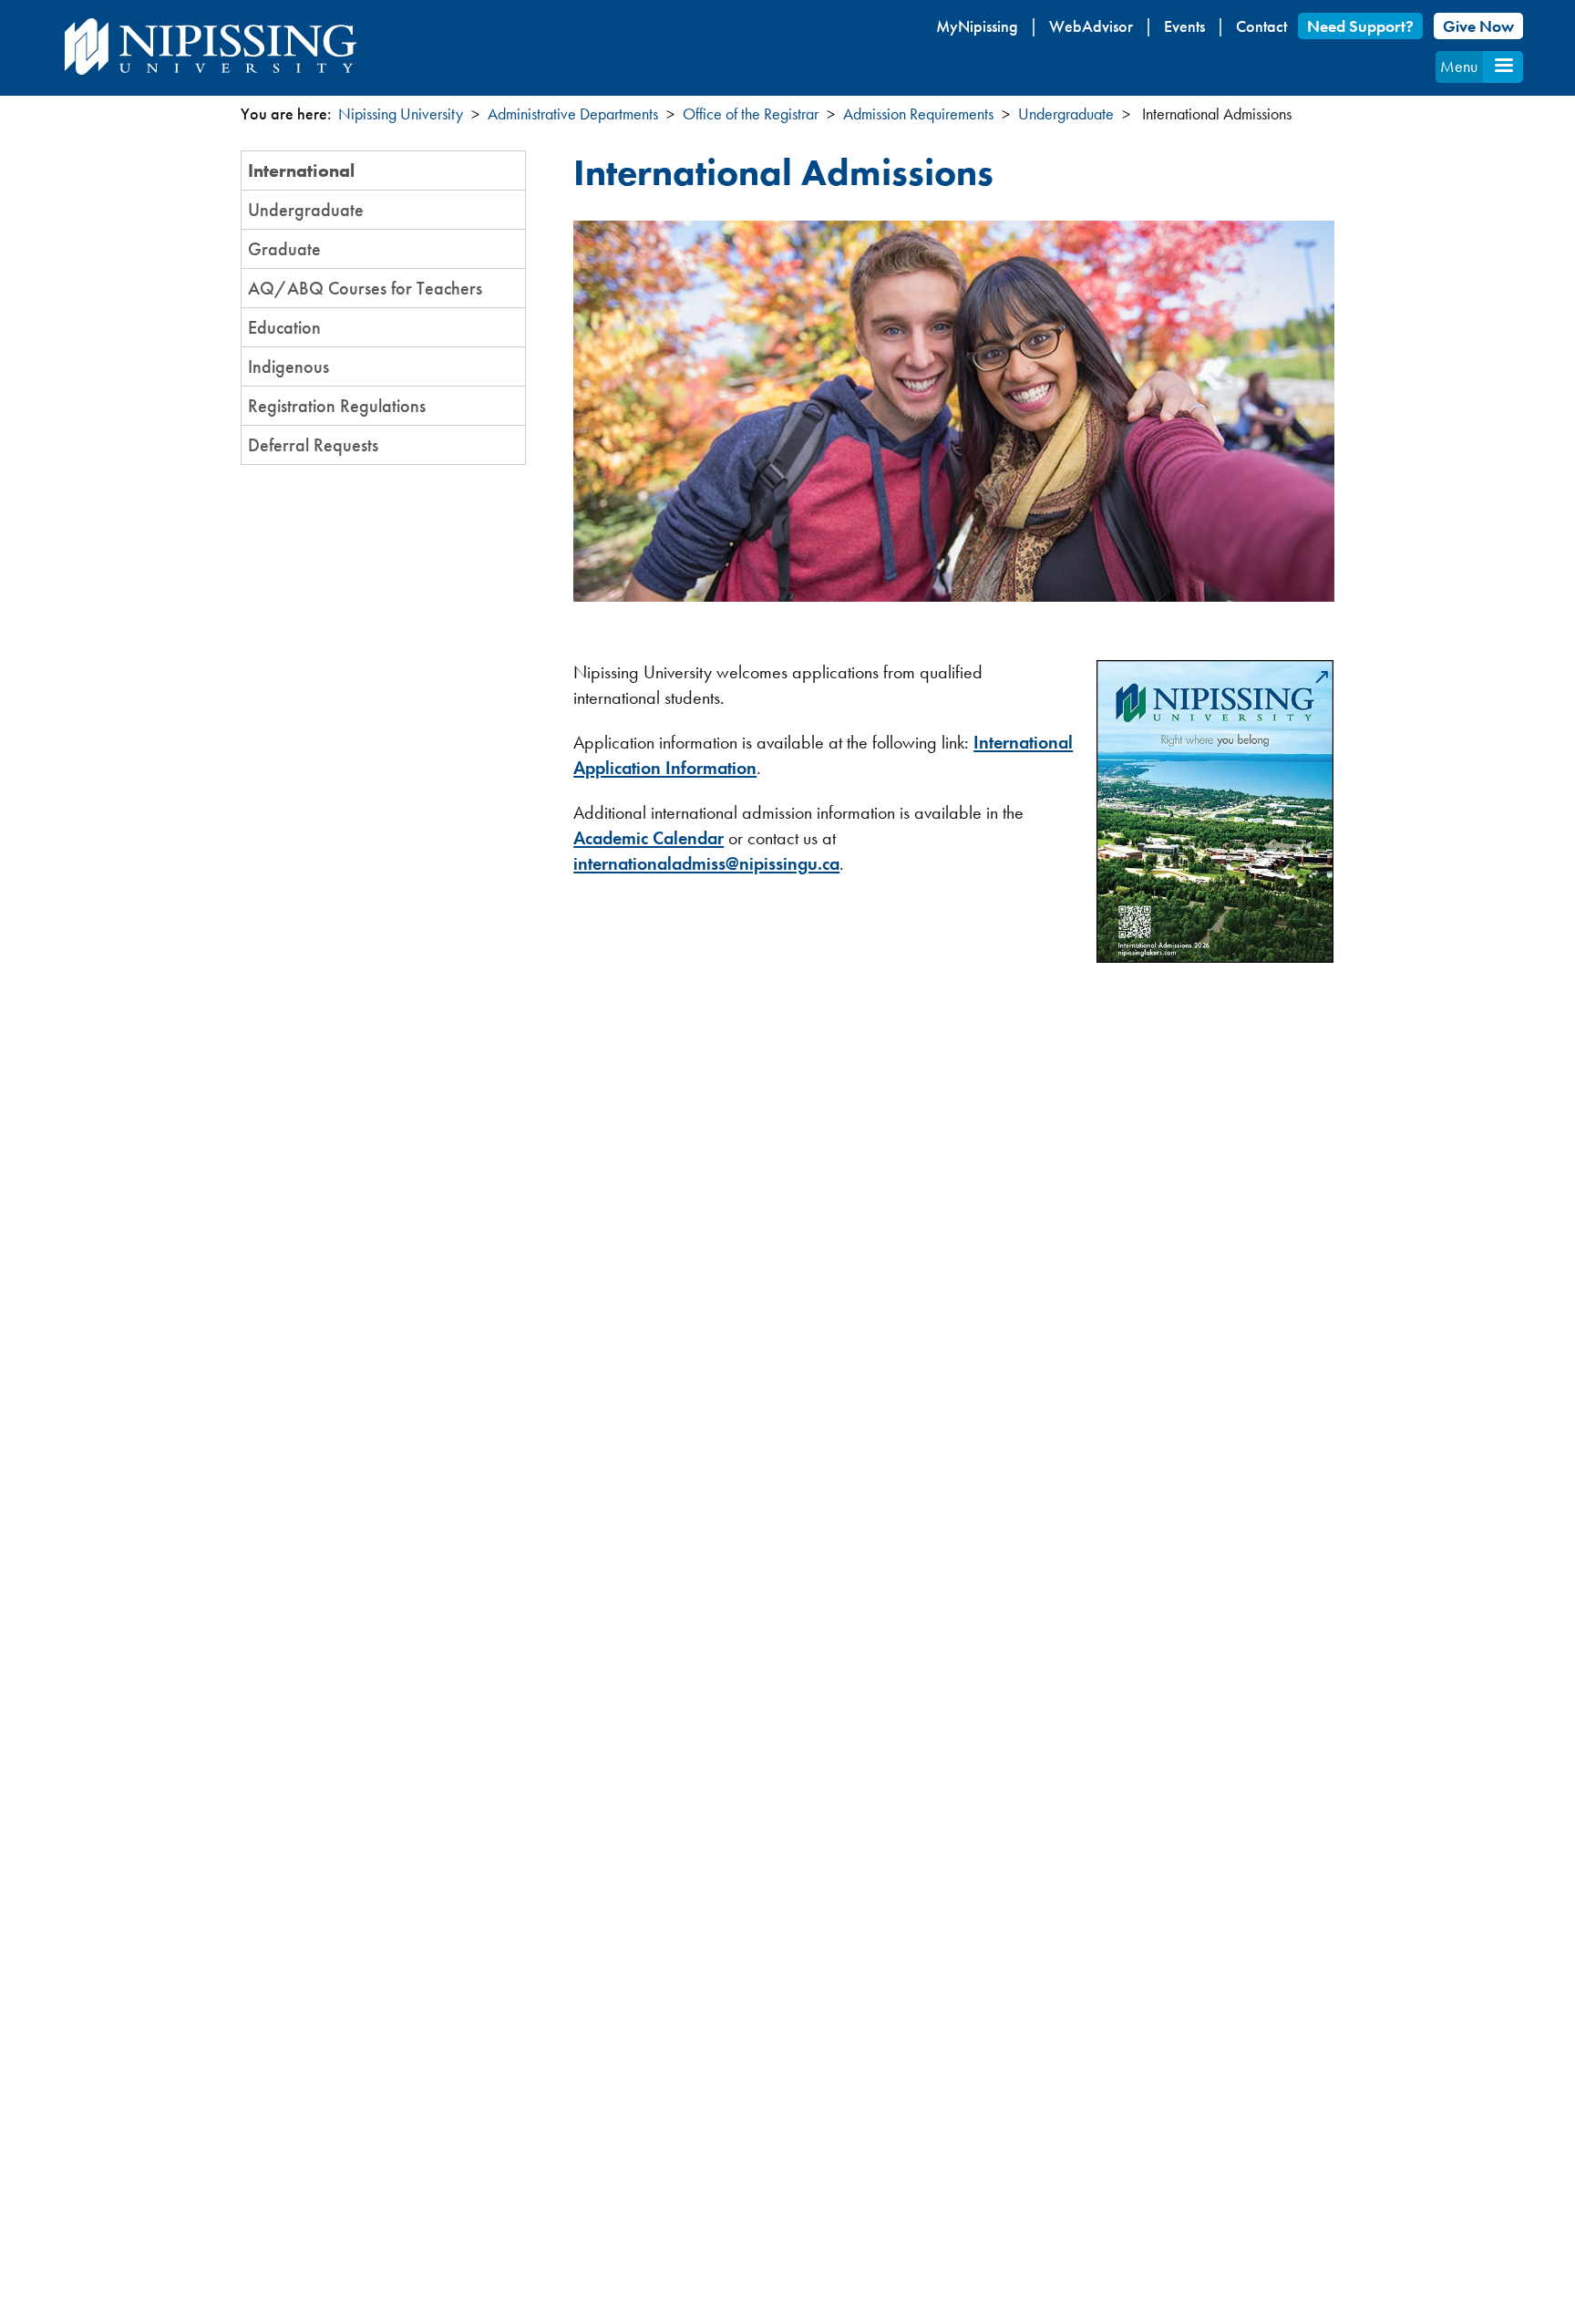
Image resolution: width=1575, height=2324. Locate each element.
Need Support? (1360, 26)
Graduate (284, 249)
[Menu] (1503, 67)
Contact (1261, 26)
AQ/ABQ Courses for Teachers (365, 288)
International (301, 170)
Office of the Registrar (751, 114)
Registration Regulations (337, 406)
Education (284, 327)
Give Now (1478, 26)
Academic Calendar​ (649, 838)
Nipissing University (401, 114)
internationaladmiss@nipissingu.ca (706, 863)
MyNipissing (977, 26)
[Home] (211, 46)
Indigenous (288, 367)
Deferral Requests (313, 445)
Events (1184, 26)
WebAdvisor (1091, 26)
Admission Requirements (918, 114)
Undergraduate (1066, 114)
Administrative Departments (573, 114)
